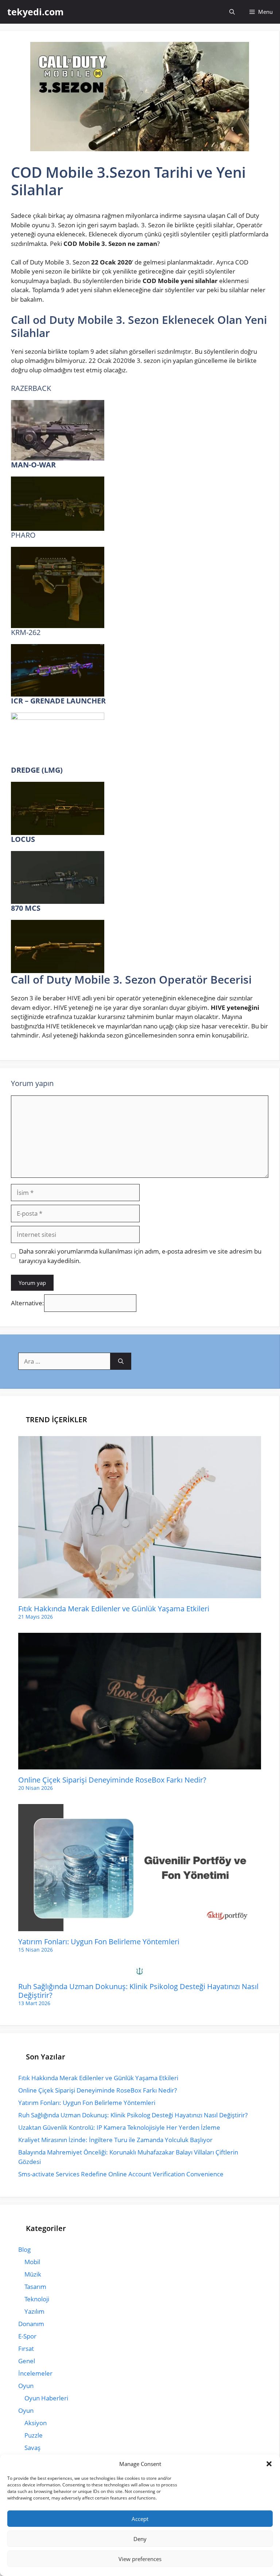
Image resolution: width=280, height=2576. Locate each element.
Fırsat (26, 2348)
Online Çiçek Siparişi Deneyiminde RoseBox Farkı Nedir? (112, 1780)
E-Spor (27, 2336)
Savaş (32, 2448)
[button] (269, 2464)
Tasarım (35, 2287)
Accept (140, 2519)
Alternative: (28, 1303)
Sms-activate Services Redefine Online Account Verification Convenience (121, 2174)
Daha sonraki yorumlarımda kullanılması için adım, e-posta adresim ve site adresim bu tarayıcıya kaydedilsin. (140, 1256)
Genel (27, 2361)
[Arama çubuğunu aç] (232, 12)
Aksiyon (36, 2423)
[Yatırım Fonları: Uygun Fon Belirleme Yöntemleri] (140, 1926)
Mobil (32, 2262)
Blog (24, 2249)
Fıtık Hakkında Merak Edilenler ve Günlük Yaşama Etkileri (114, 1609)
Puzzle (34, 2435)
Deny (140, 2539)
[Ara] (121, 1361)
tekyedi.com (36, 12)
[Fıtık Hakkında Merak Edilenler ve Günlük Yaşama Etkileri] (140, 1593)
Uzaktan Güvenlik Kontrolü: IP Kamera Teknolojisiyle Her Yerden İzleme (119, 2127)
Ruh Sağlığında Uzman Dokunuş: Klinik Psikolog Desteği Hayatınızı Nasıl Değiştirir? (138, 1991)
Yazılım (34, 2311)
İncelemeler (35, 2373)
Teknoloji (37, 2299)
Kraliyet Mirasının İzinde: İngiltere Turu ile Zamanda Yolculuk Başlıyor (115, 2140)
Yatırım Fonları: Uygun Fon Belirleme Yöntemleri (99, 1942)
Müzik (33, 2274)
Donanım (31, 2324)
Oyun (26, 2386)
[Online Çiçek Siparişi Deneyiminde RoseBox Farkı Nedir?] (140, 1765)
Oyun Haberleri (46, 2398)
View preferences (140, 2559)
